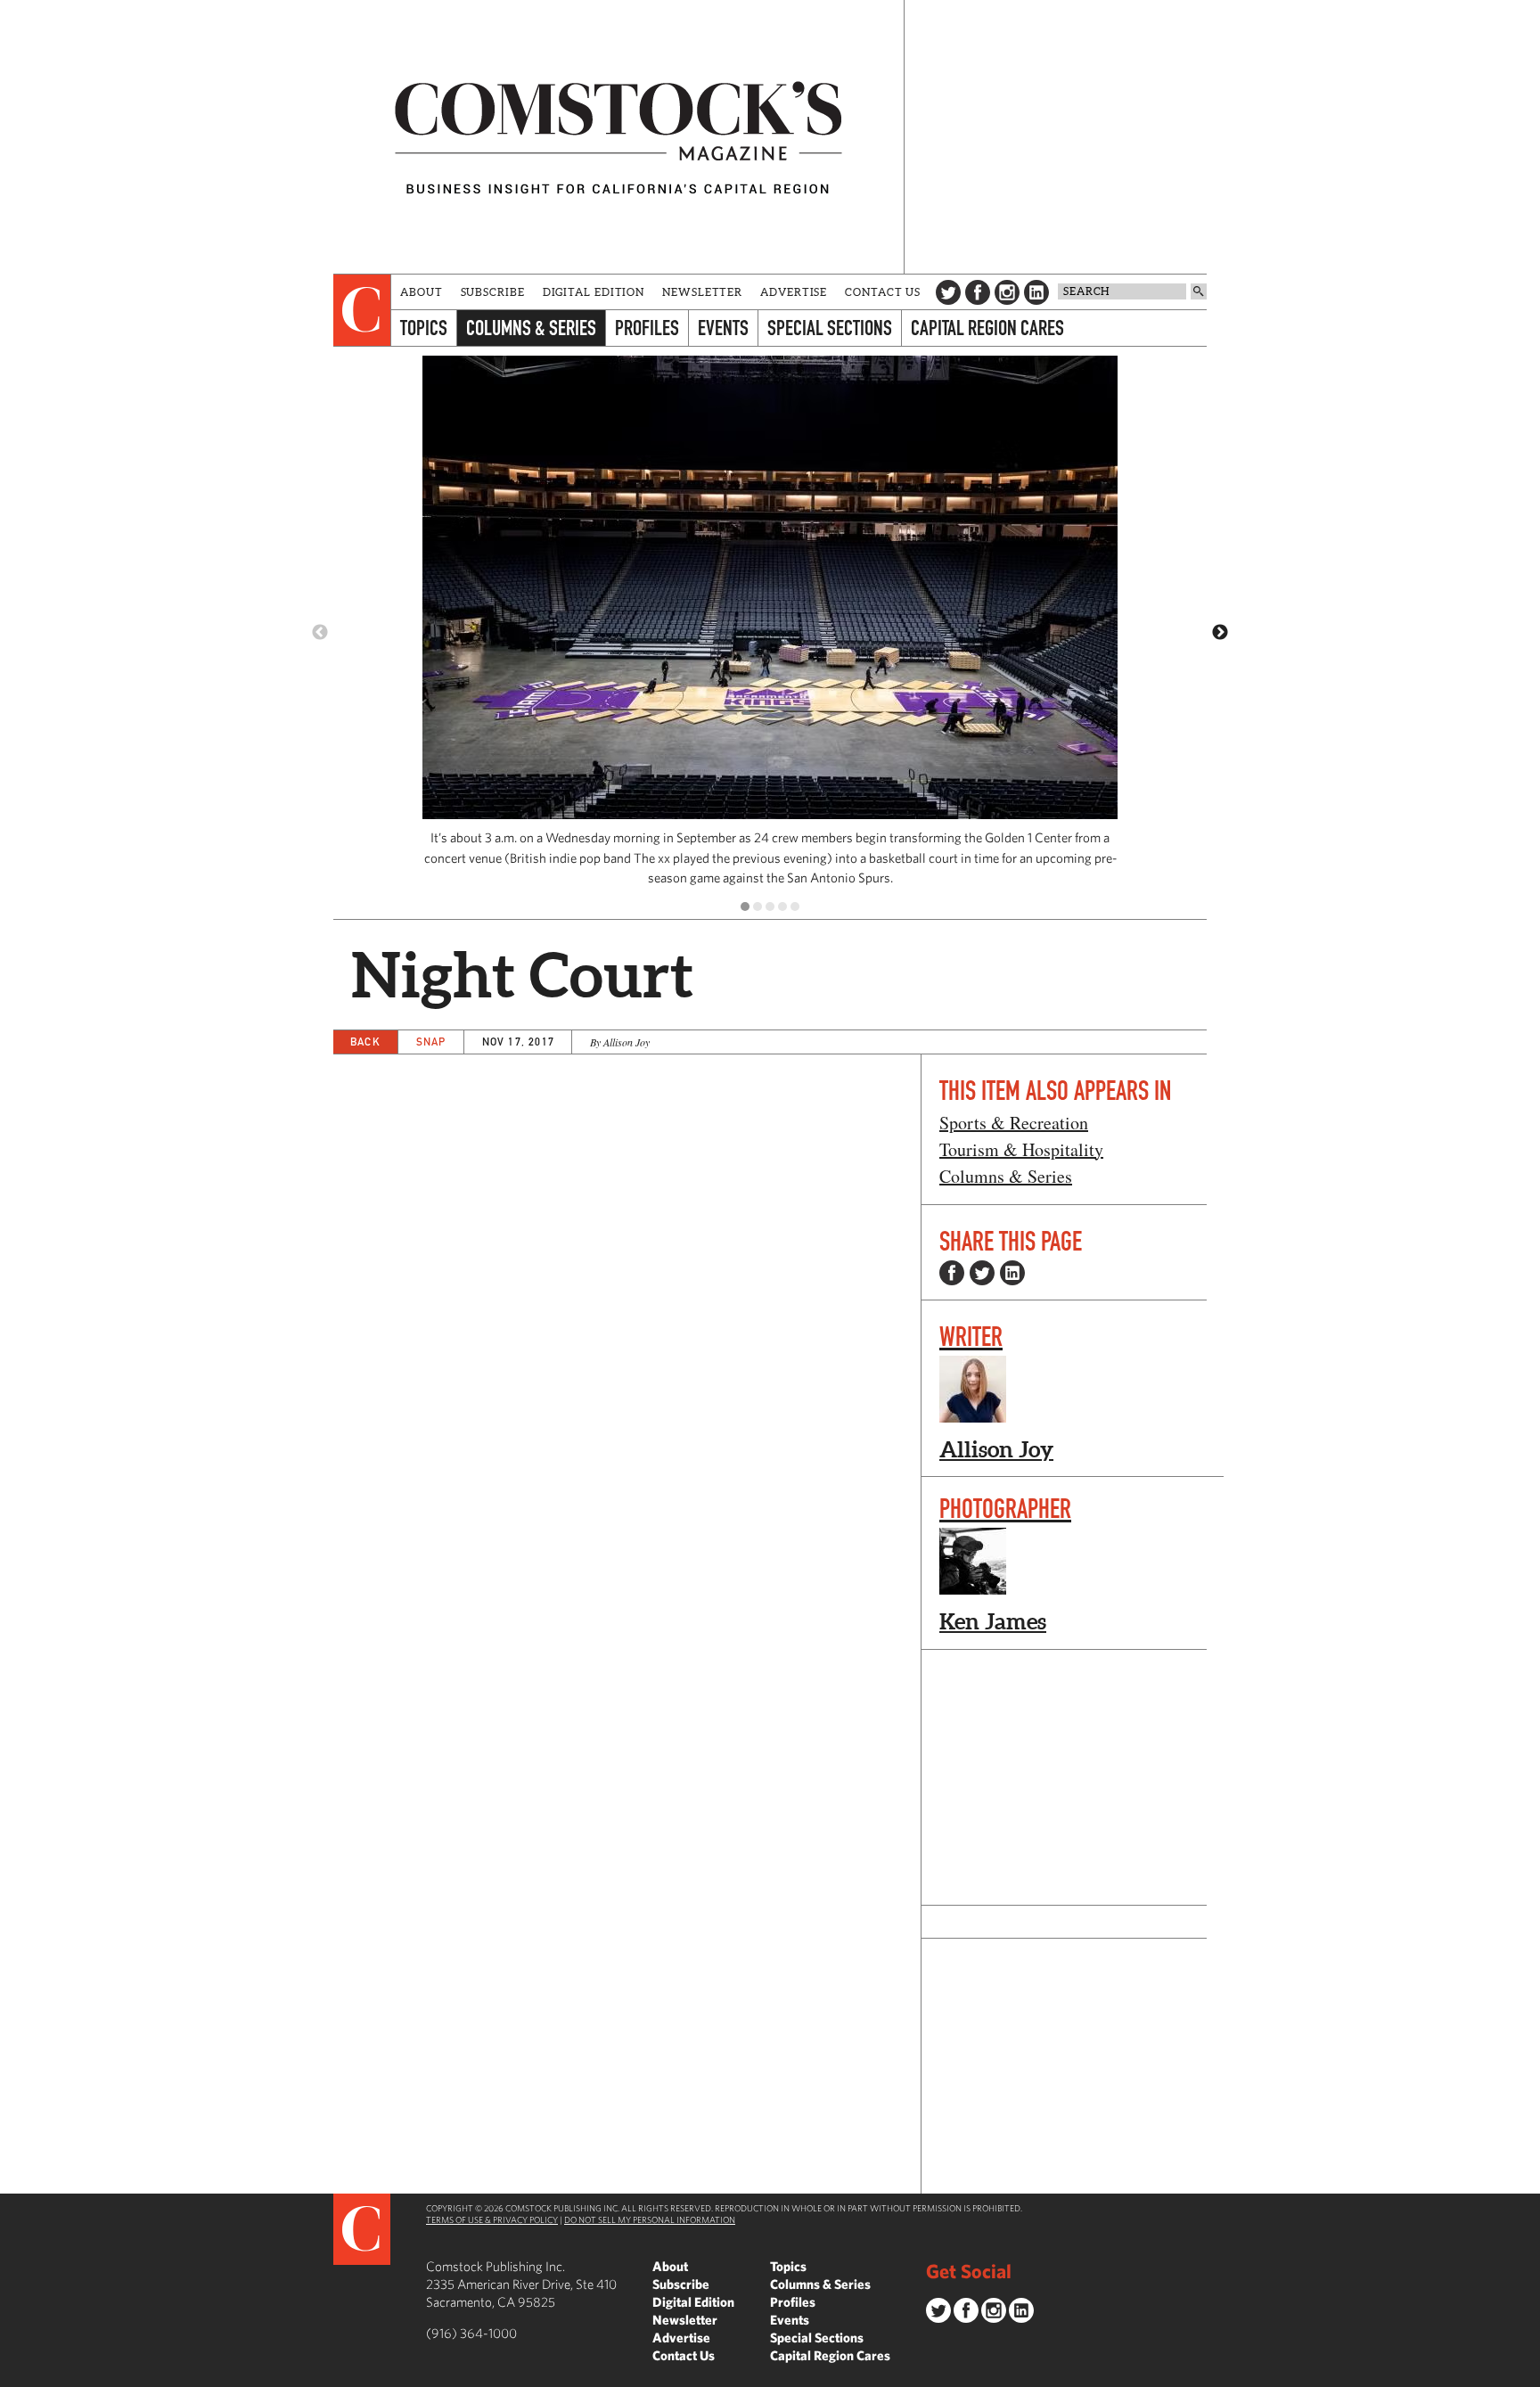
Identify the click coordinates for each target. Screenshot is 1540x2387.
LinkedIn (1036, 292)
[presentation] (362, 310)
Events (723, 328)
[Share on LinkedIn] (1012, 1273)
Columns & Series (531, 328)
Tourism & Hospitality (1021, 1149)
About (422, 292)
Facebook (978, 292)
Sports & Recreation (1014, 1123)
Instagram (1007, 292)
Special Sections (830, 328)
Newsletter (702, 292)
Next (1220, 633)
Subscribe (493, 292)
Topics (424, 328)
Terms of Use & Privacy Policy (492, 2219)
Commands (13, 2374)
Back (365, 1042)
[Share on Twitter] (982, 1273)
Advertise (794, 292)
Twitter (948, 292)
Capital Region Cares (987, 328)
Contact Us (883, 292)
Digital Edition (594, 292)
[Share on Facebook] (952, 1273)
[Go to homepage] (618, 137)
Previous (320, 633)
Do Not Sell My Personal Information (650, 2219)
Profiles (647, 328)
